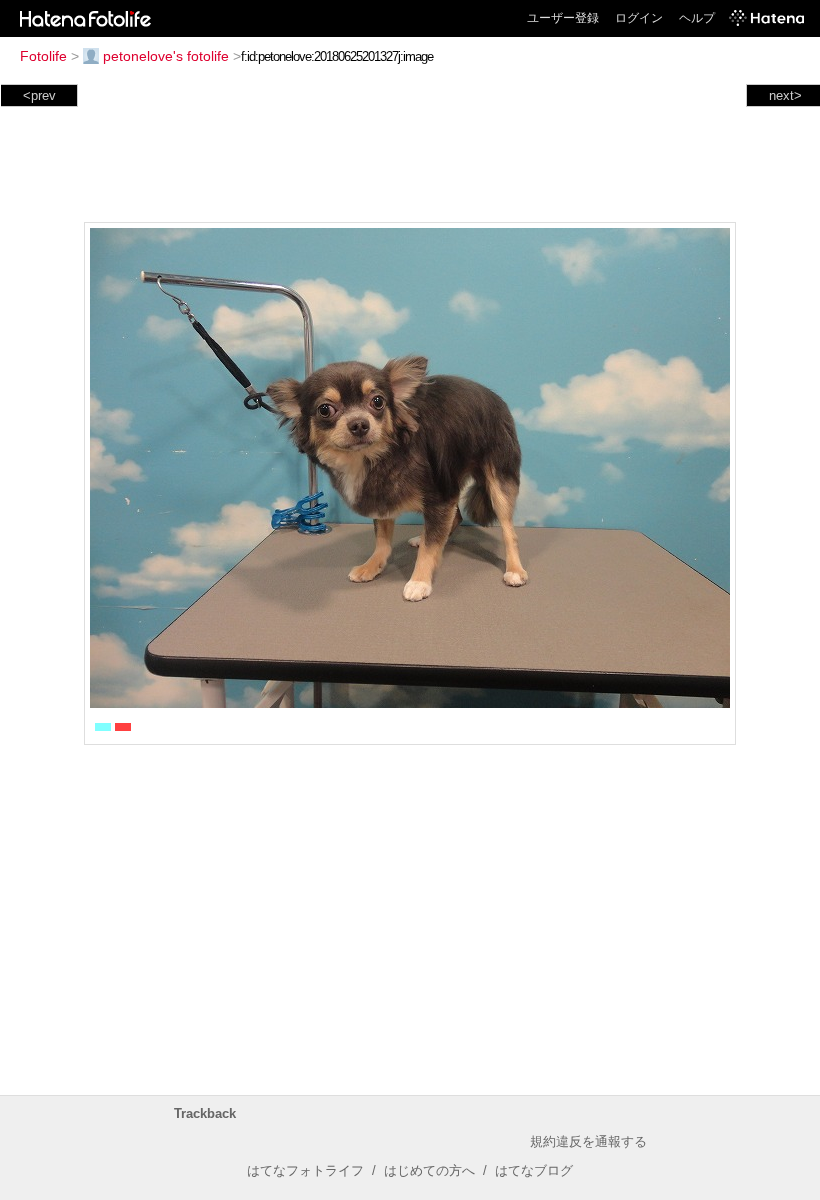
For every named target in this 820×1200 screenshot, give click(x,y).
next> (785, 95)
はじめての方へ (429, 1170)
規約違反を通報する (588, 1141)
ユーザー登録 (563, 18)
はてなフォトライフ (305, 1170)
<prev (39, 95)
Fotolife (43, 56)
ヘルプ (697, 18)
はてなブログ (534, 1170)
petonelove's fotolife (166, 56)
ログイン (639, 18)
